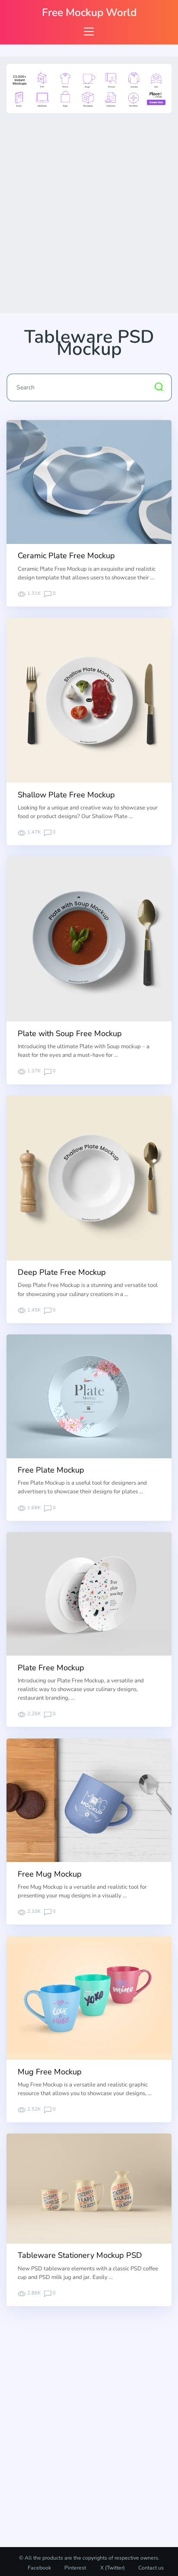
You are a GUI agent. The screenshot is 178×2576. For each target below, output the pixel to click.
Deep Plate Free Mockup (62, 1272)
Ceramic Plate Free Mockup (66, 556)
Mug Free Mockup (50, 2072)
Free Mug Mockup (50, 1874)
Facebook (39, 2568)
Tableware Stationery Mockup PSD (80, 2255)
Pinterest (75, 2568)
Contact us (151, 2568)
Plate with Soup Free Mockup (70, 1034)
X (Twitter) (112, 2568)
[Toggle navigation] (89, 31)
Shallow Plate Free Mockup (66, 795)
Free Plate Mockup (51, 1470)
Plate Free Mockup (51, 1668)
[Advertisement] (89, 211)
